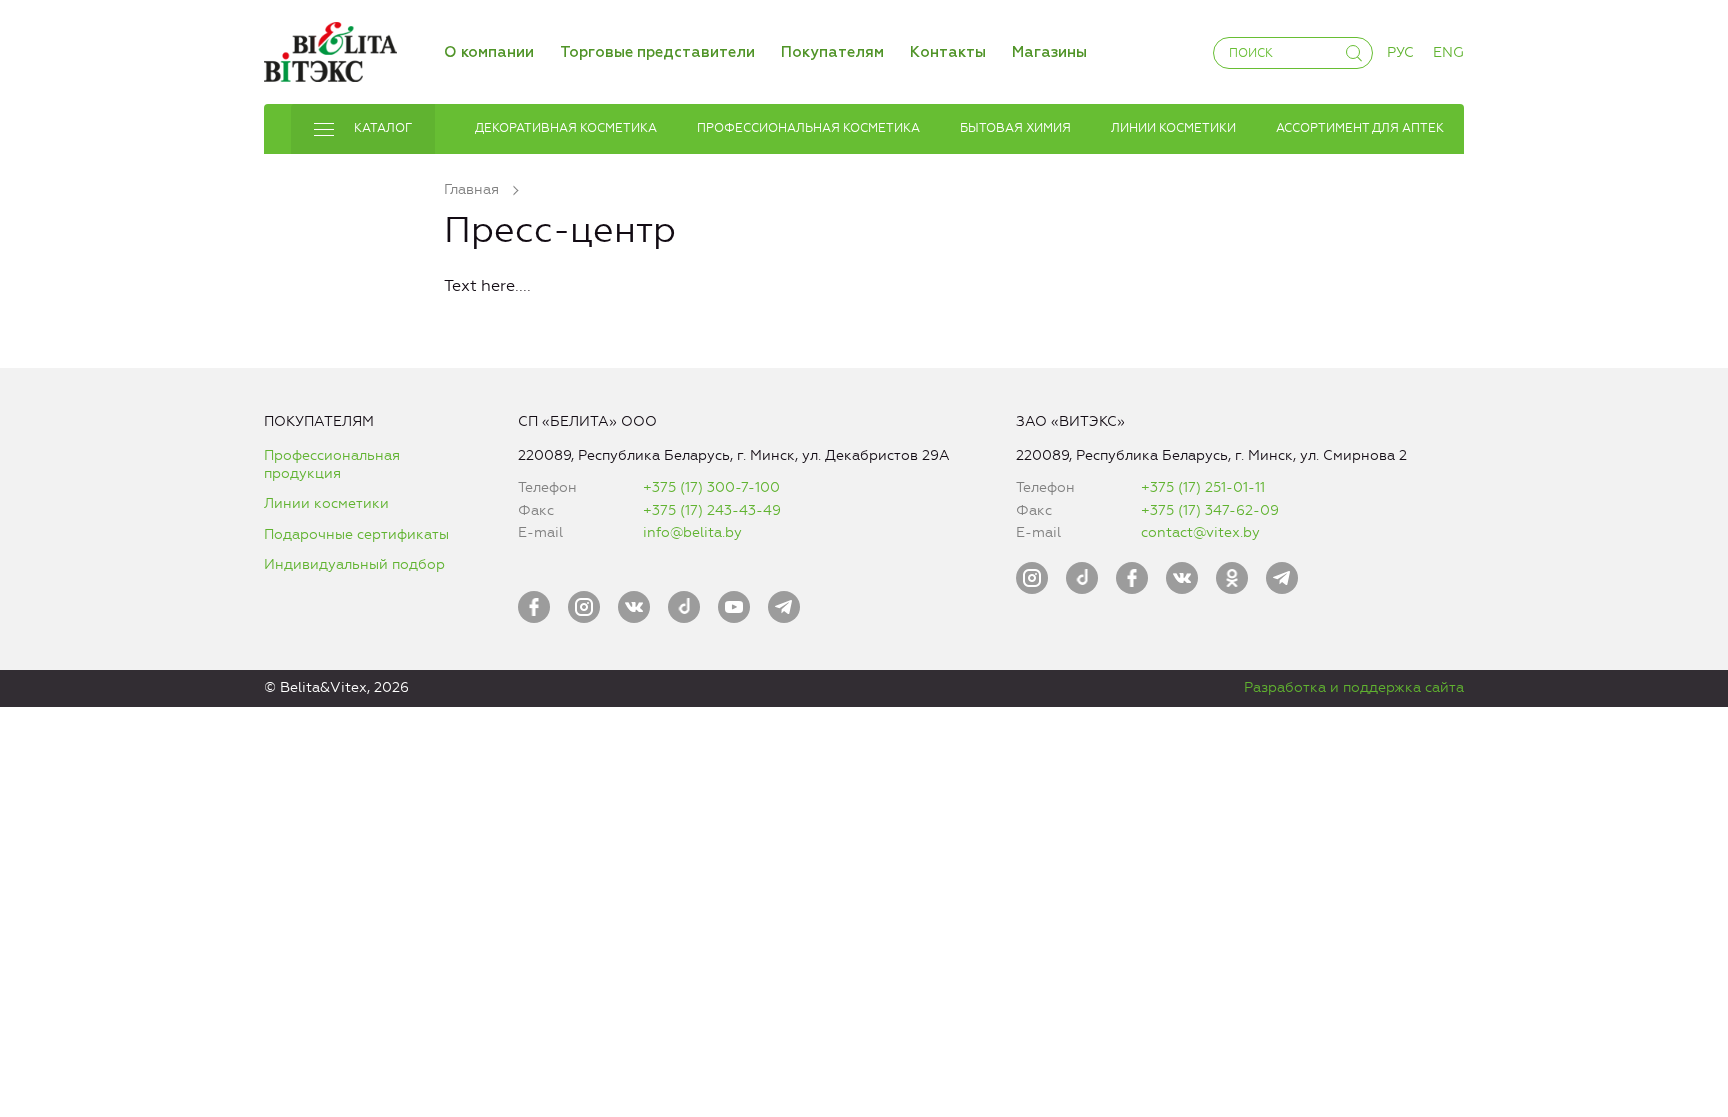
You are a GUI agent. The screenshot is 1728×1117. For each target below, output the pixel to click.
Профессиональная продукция (332, 464)
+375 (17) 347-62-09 (1210, 510)
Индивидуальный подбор (354, 564)
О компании (489, 52)
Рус (1400, 52)
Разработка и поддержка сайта (1354, 687)
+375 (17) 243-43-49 (712, 510)
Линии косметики (326, 503)
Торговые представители (657, 52)
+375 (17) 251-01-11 (1203, 487)
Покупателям (832, 52)
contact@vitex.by (1200, 532)
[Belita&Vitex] (330, 48)
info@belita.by (692, 532)
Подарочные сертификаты (356, 534)
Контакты (948, 52)
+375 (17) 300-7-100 (711, 487)
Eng (1448, 52)
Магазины (1049, 52)
